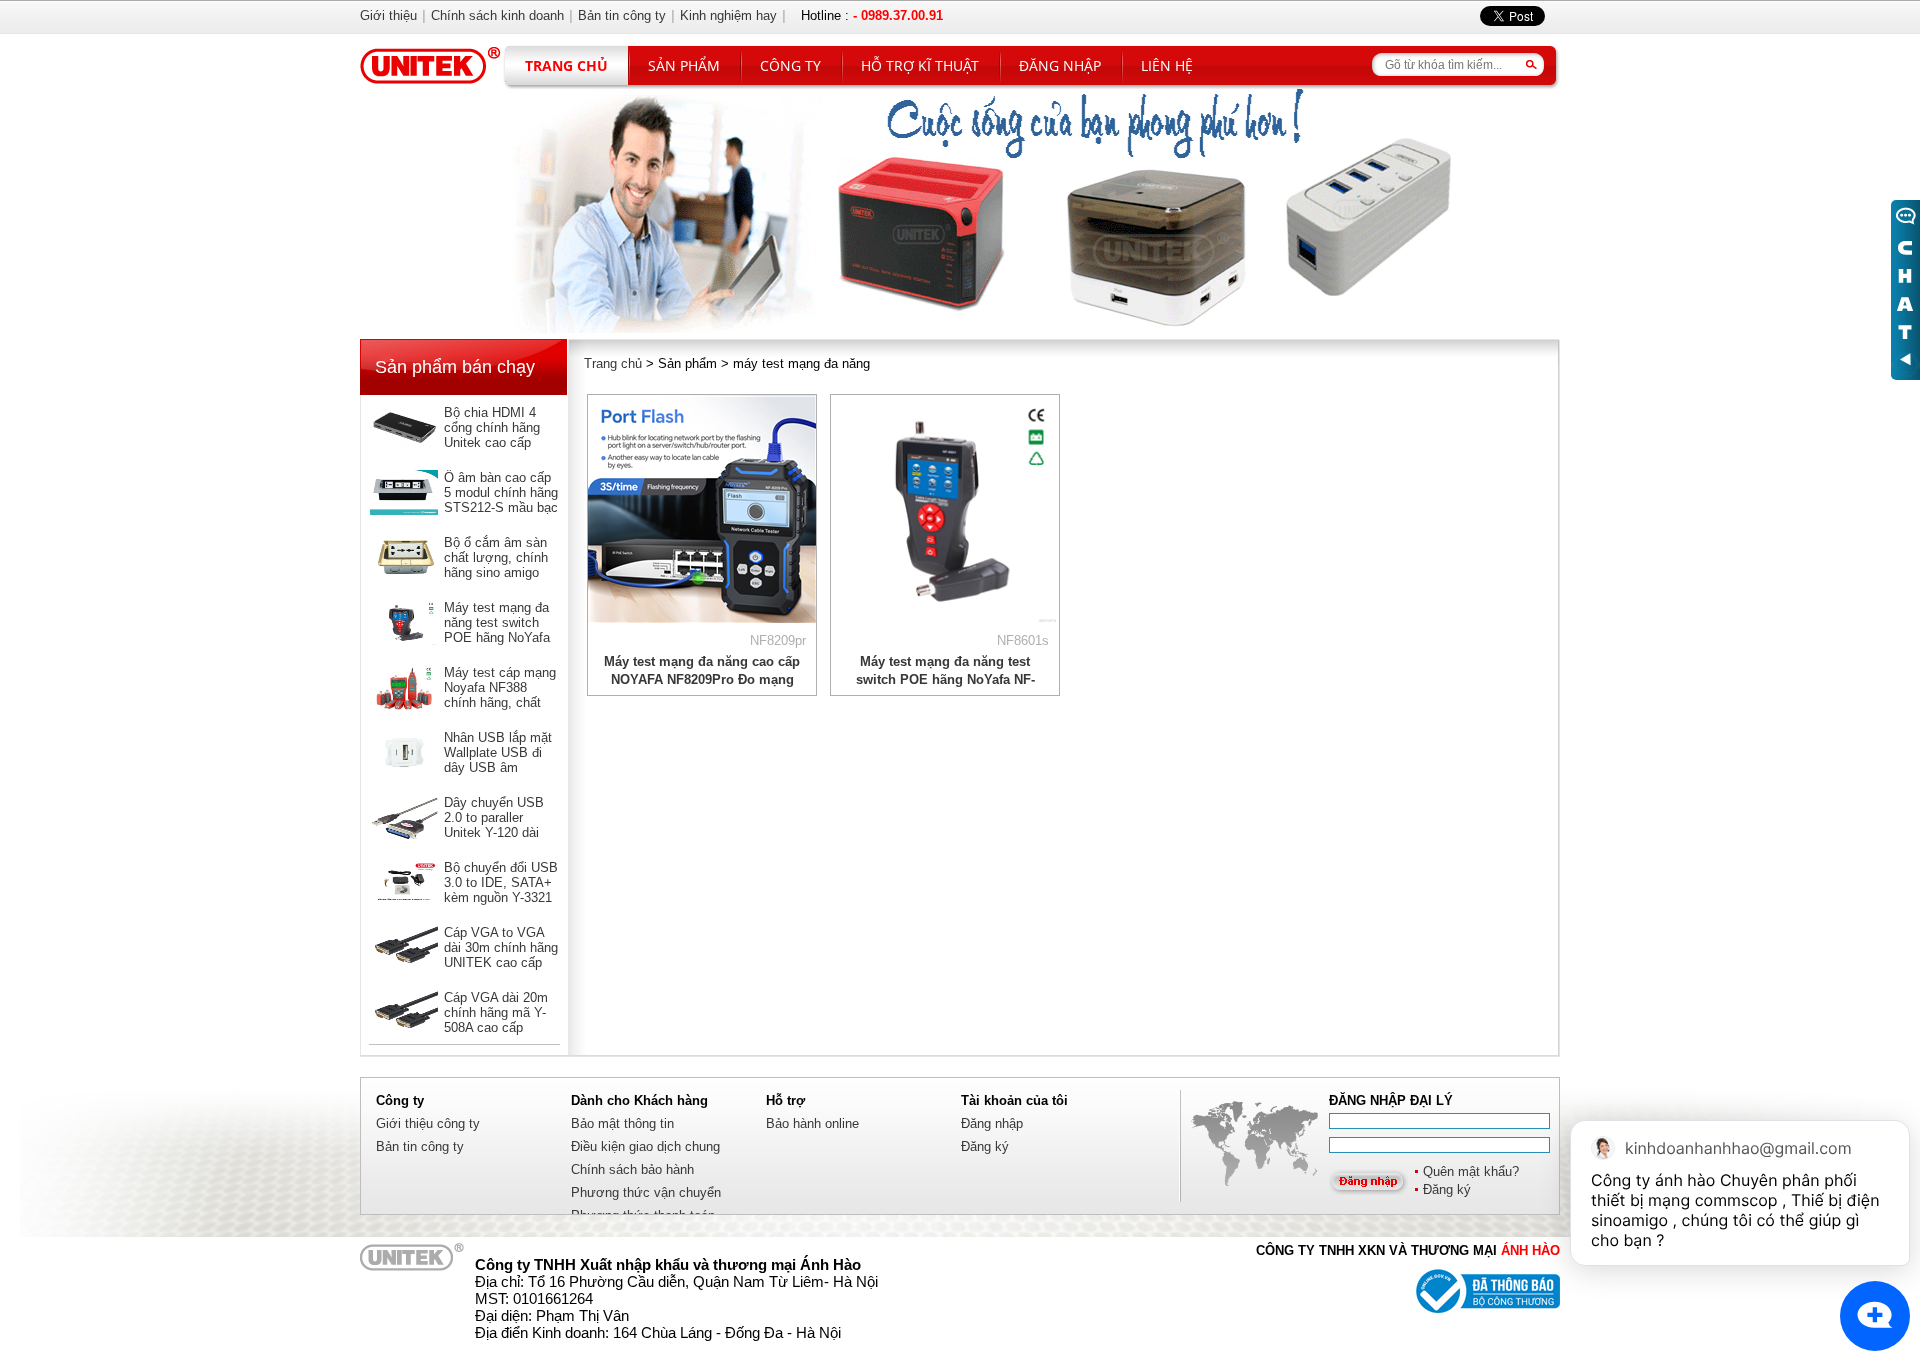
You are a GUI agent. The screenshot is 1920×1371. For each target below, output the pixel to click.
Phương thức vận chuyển (646, 1192)
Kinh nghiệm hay (728, 15)
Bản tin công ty (420, 1146)
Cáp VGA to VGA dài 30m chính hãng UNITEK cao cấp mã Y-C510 (501, 955)
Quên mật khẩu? (1471, 1171)
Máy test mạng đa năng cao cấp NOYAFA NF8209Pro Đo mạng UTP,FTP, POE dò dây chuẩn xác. (702, 679)
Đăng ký (1447, 1189)
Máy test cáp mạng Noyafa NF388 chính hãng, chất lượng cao (500, 695)
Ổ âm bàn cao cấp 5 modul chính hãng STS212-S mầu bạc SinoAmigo (501, 500)
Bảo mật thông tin (622, 1123)
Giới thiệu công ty (428, 1123)
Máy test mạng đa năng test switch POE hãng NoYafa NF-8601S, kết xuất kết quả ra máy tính (500, 637)
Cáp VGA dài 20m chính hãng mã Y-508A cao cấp (496, 1012)
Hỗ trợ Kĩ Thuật (920, 65)
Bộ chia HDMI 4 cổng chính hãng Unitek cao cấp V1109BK (492, 435)
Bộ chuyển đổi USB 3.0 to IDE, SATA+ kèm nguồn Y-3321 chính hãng (501, 890)
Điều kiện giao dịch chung (645, 1146)
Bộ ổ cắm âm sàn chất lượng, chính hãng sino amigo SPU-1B (496, 565)
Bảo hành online (812, 1123)
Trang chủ (566, 65)
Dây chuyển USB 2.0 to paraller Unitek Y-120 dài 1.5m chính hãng (494, 825)
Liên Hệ (1167, 65)
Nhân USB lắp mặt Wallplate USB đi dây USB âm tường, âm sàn (498, 760)
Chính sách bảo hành (632, 1169)
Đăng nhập (1060, 65)
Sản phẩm (684, 65)
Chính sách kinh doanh (497, 15)
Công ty (790, 65)
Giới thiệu (388, 15)
